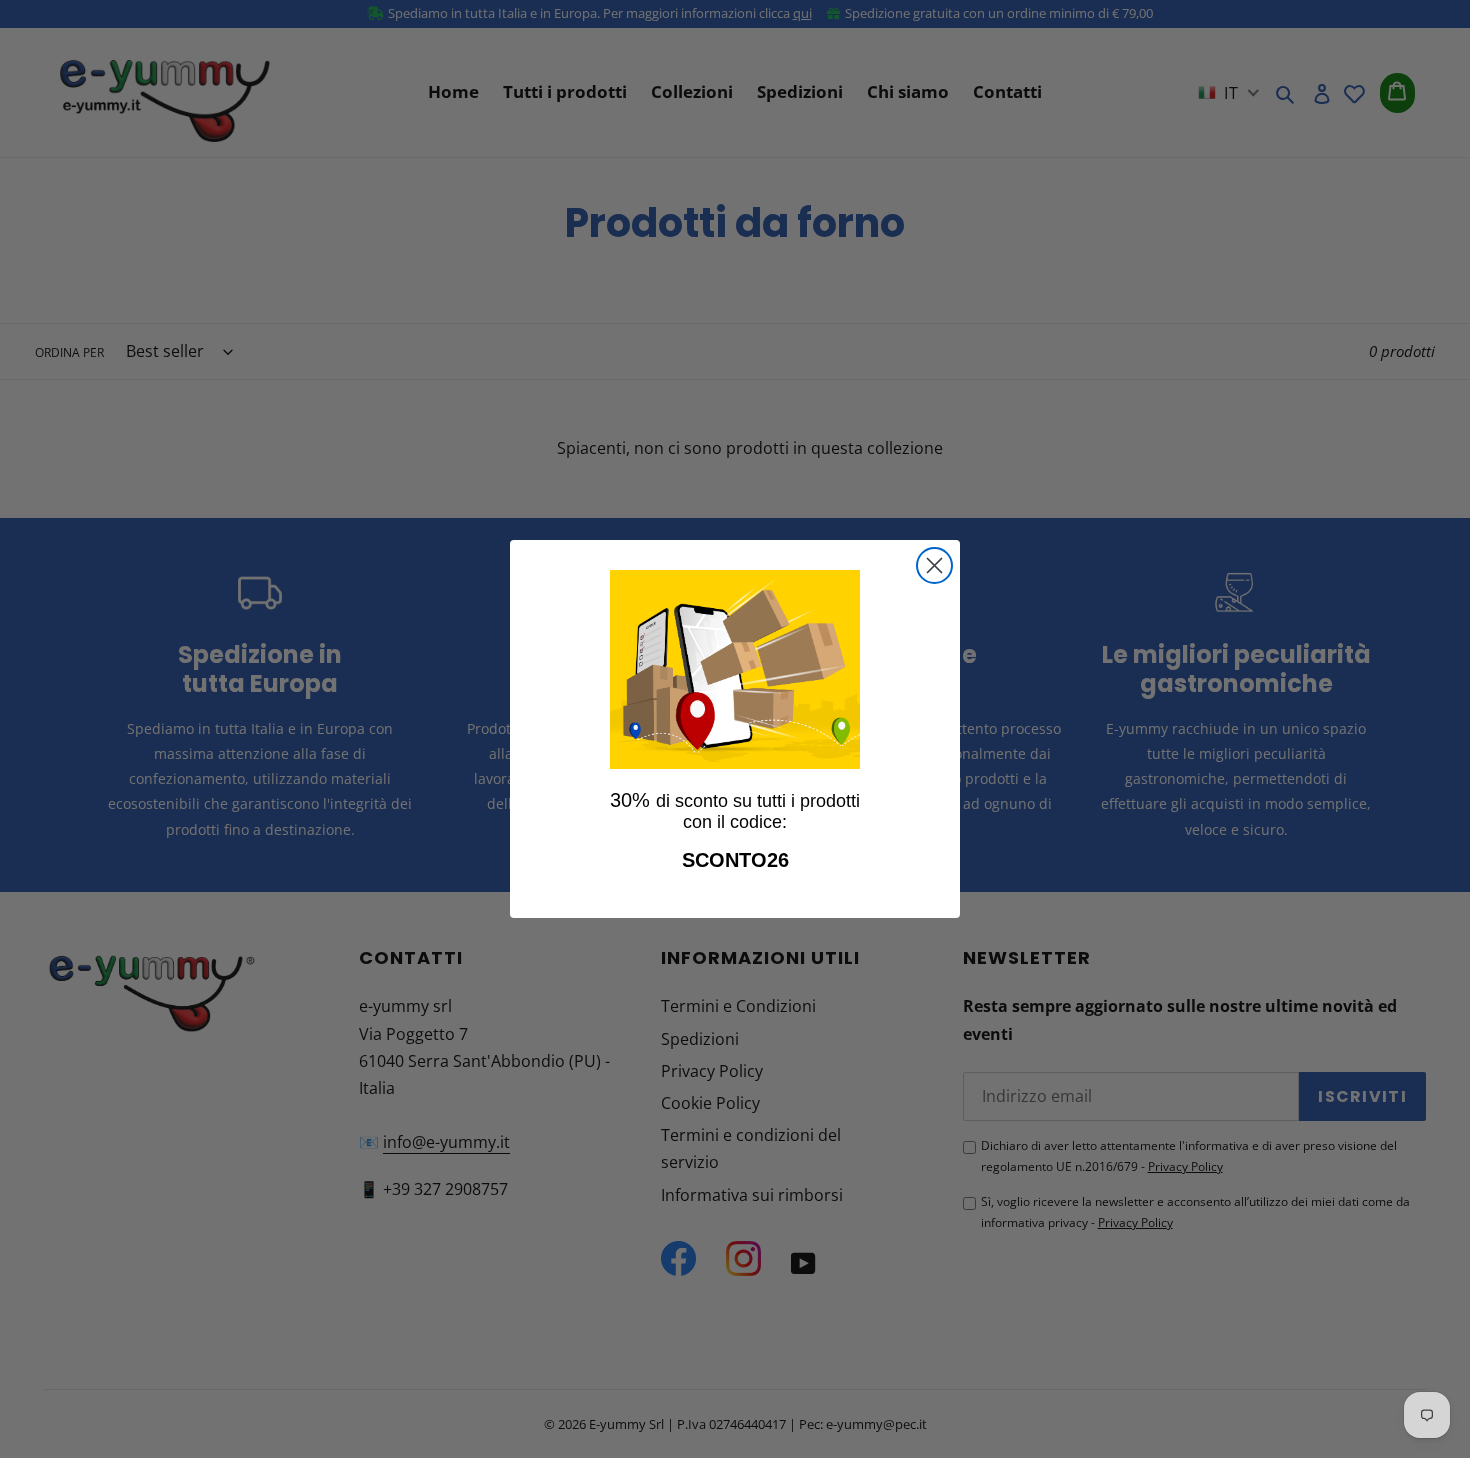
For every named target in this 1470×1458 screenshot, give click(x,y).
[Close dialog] (934, 565)
